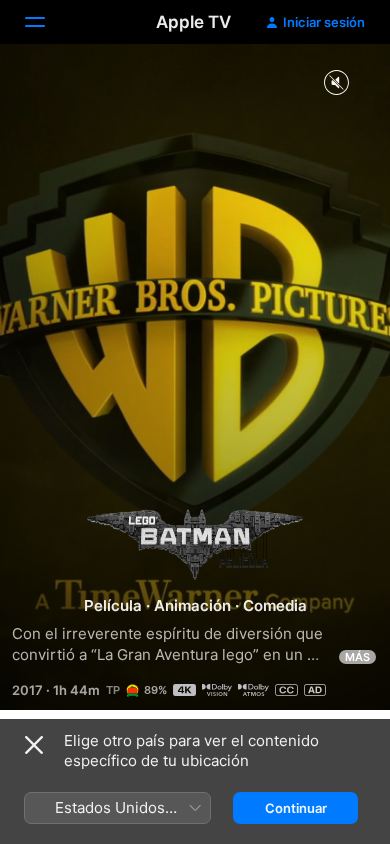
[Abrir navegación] (47, 22)
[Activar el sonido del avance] (336, 83)
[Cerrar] (34, 745)
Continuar (296, 808)
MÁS (357, 657)
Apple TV (193, 22)
